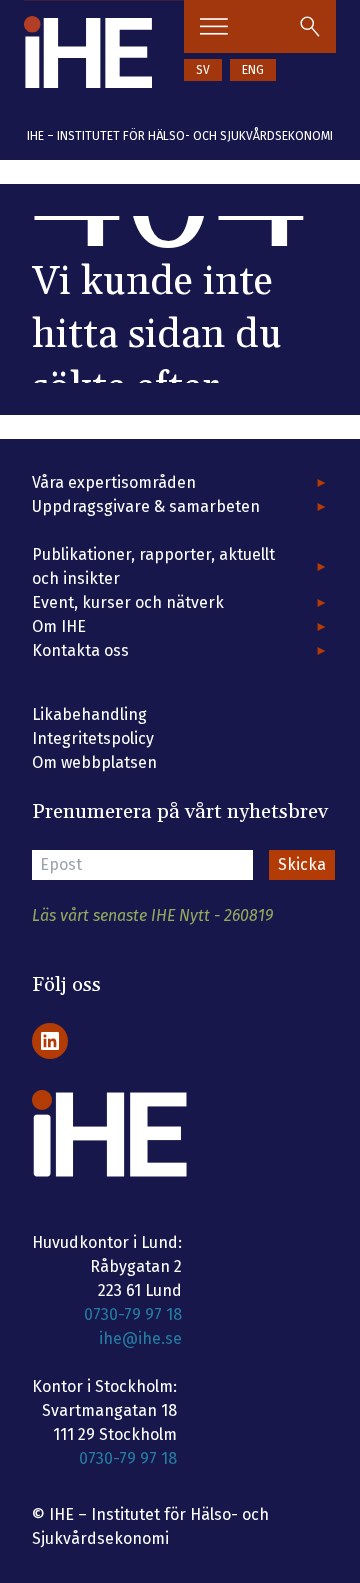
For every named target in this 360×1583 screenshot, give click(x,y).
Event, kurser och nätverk (128, 602)
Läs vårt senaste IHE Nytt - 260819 (152, 915)
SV (203, 70)
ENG (253, 70)
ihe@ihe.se (140, 1338)
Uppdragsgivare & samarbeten (146, 506)
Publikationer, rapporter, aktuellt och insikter (153, 566)
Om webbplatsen (94, 762)
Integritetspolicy (93, 738)
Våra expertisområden (114, 482)
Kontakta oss (80, 650)
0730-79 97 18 (133, 1314)
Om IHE (59, 626)
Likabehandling (89, 714)
